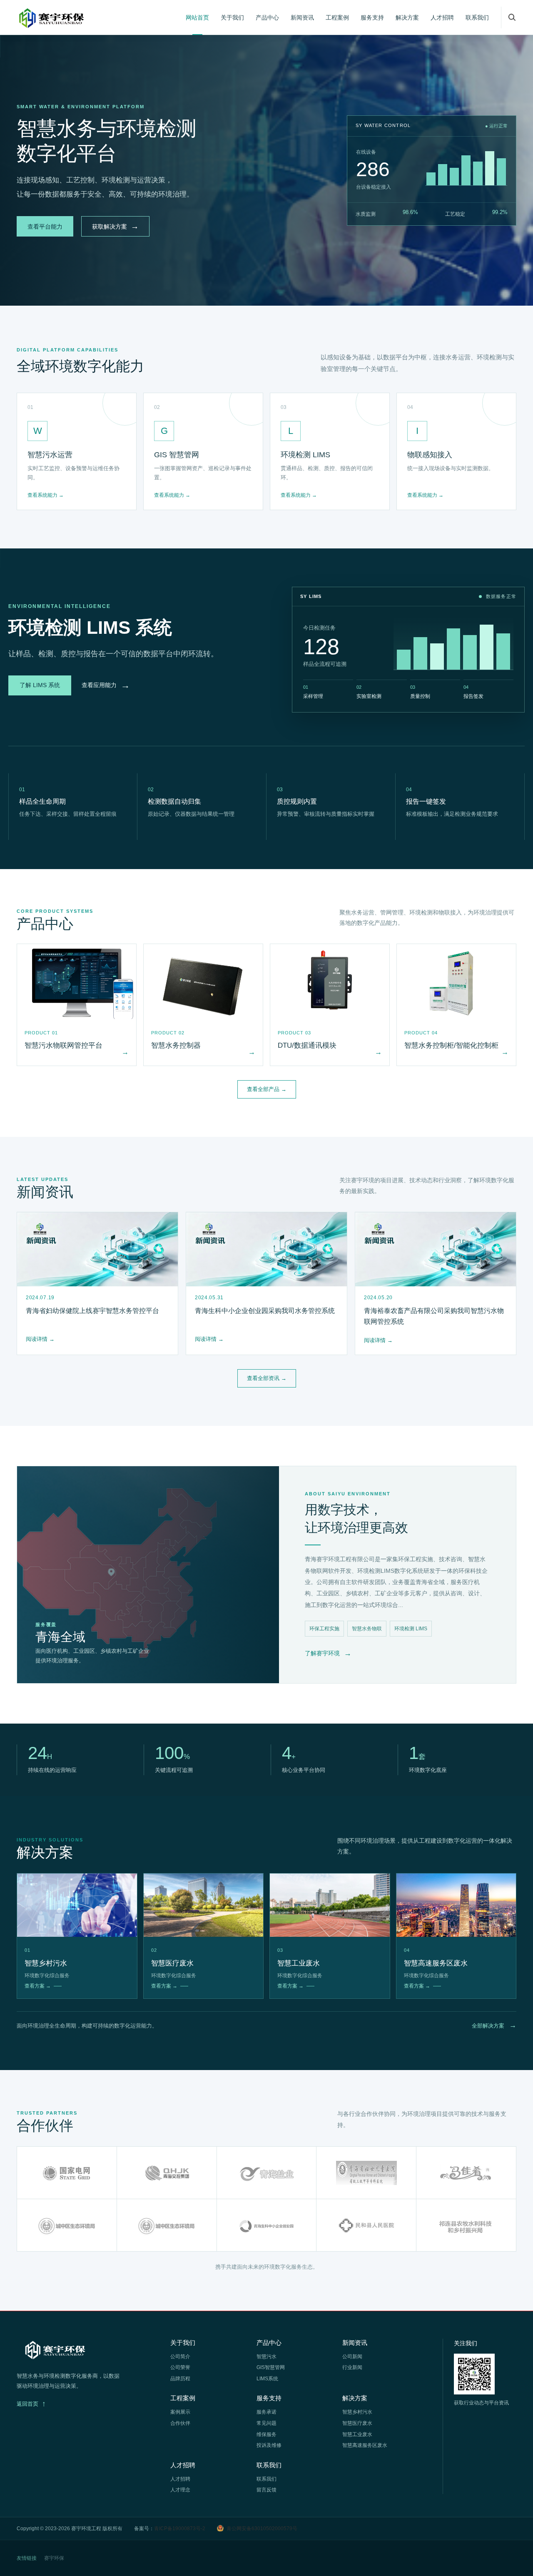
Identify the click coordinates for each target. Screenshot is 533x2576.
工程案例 (337, 17)
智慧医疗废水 (357, 2423)
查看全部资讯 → (267, 1378)
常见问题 (266, 2423)
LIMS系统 (267, 2379)
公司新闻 (352, 2357)
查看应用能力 (106, 685)
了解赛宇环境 (328, 1653)
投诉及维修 (269, 2445)
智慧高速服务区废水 (365, 2445)
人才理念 (180, 2490)
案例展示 (180, 2412)
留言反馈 (266, 2490)
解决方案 (407, 17)
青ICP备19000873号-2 (180, 2529)
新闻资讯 (302, 17)
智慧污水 (266, 2357)
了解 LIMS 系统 (40, 685)
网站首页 (197, 17)
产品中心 (267, 17)
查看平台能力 (45, 227)
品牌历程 (180, 2379)
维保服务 (266, 2434)
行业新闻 (352, 2367)
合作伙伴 (180, 2423)
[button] (512, 17)
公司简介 (180, 2357)
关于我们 (232, 17)
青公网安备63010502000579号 (262, 2529)
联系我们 (477, 17)
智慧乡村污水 (357, 2412)
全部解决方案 (494, 2025)
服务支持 (372, 17)
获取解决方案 (115, 226)
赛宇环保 (54, 2558)
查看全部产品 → (267, 1089)
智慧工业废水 (357, 2434)
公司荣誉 (180, 2367)
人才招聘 (442, 17)
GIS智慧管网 (271, 2367)
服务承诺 (266, 2412)
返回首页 (31, 2404)
